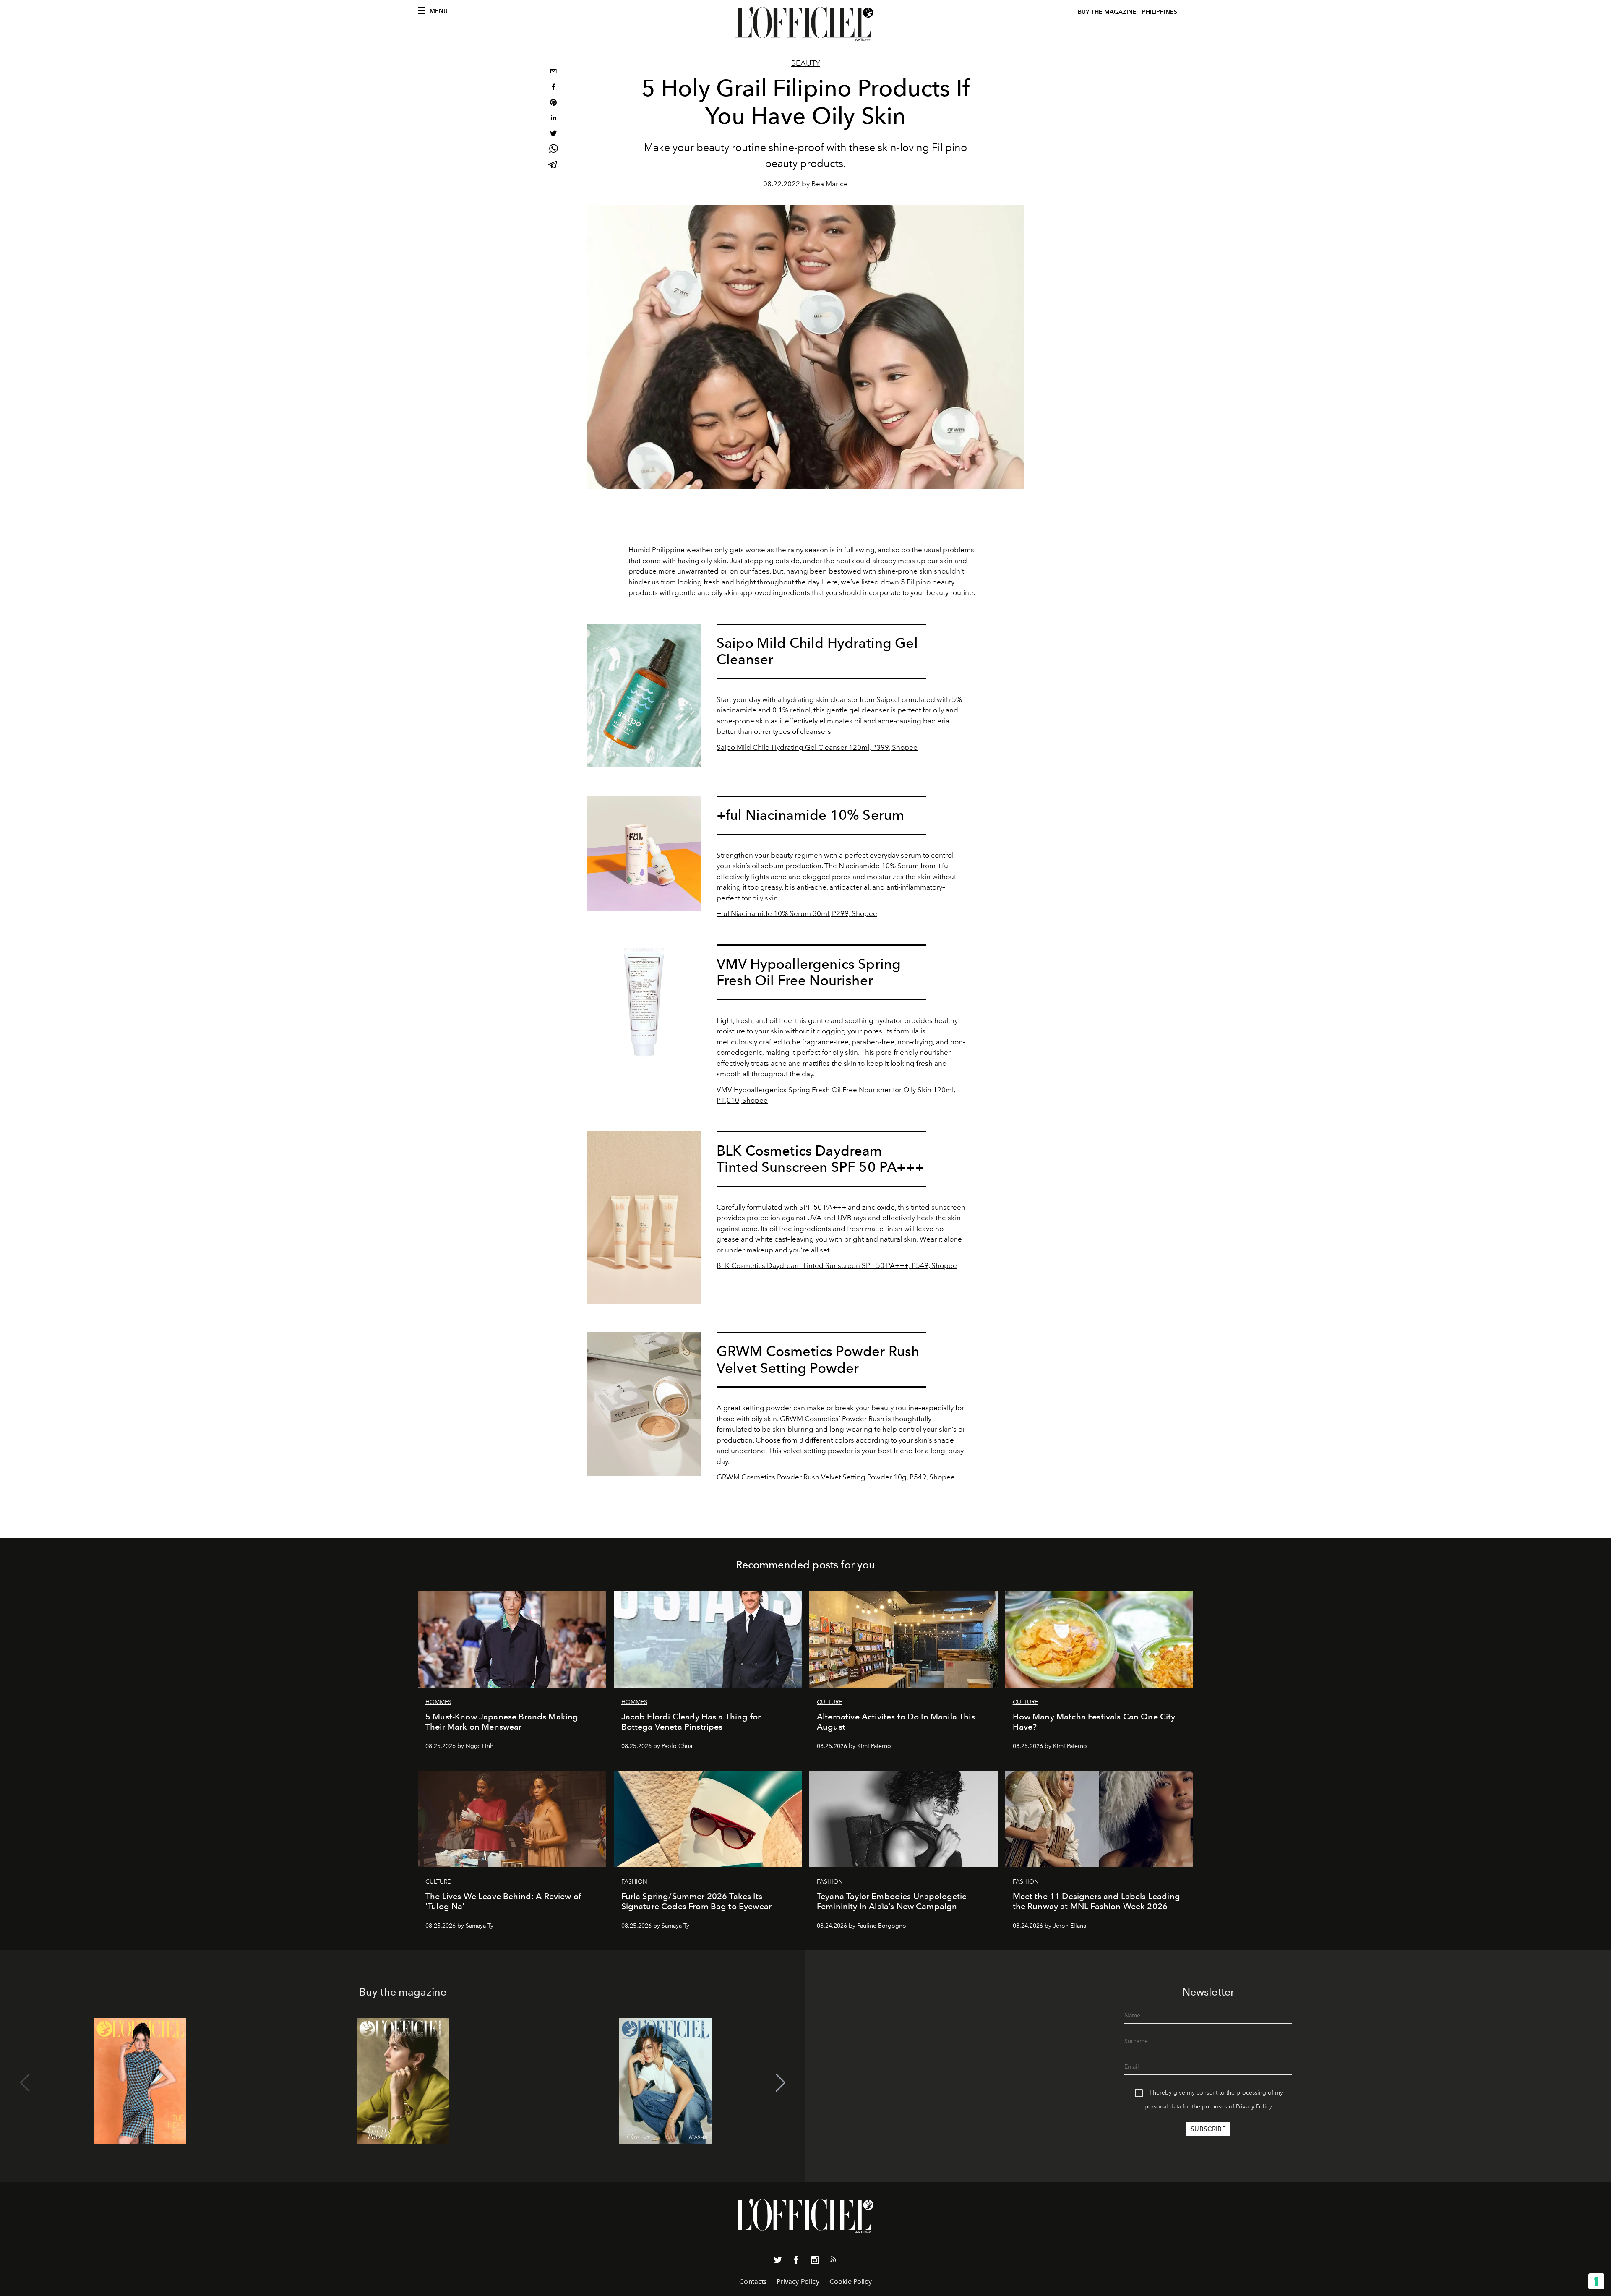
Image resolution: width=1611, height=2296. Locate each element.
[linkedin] (553, 119)
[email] (553, 72)
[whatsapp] (553, 150)
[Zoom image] (644, 695)
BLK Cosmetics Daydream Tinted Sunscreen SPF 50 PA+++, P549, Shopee (837, 1265)
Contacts (753, 2282)
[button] (781, 2083)
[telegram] (553, 166)
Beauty (806, 63)
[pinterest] (553, 103)
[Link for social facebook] (796, 2262)
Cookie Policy (851, 2282)
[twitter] (553, 134)
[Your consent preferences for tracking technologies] (1596, 2281)
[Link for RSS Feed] (833, 2261)
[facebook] (553, 88)
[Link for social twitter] (778, 2262)
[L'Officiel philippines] (805, 24)
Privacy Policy (1254, 2107)
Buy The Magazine (1107, 12)
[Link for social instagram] (815, 2262)
